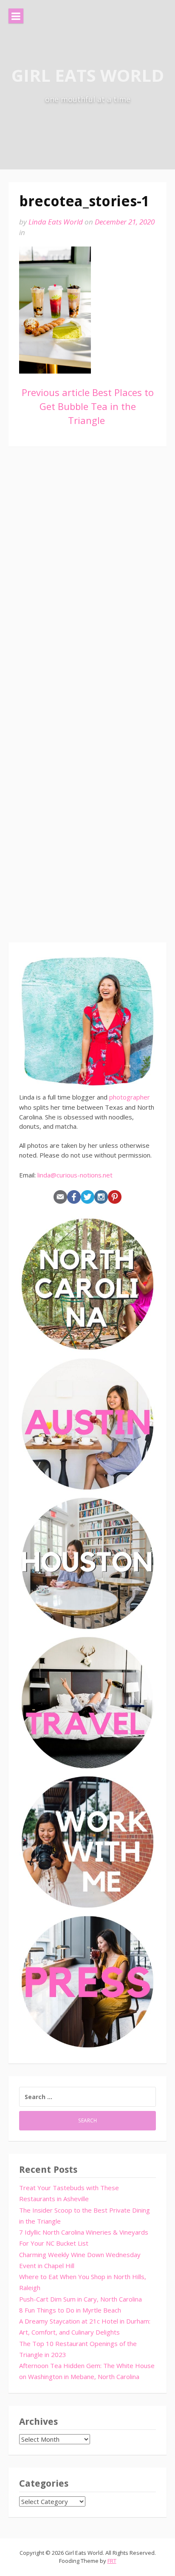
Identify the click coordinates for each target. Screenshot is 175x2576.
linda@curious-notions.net (75, 1175)
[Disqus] (87, 579)
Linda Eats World (56, 222)
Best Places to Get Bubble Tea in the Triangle (88, 406)
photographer (130, 1097)
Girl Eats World (88, 75)
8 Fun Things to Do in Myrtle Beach (70, 2310)
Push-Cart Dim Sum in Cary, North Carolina (80, 2299)
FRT (112, 2561)
